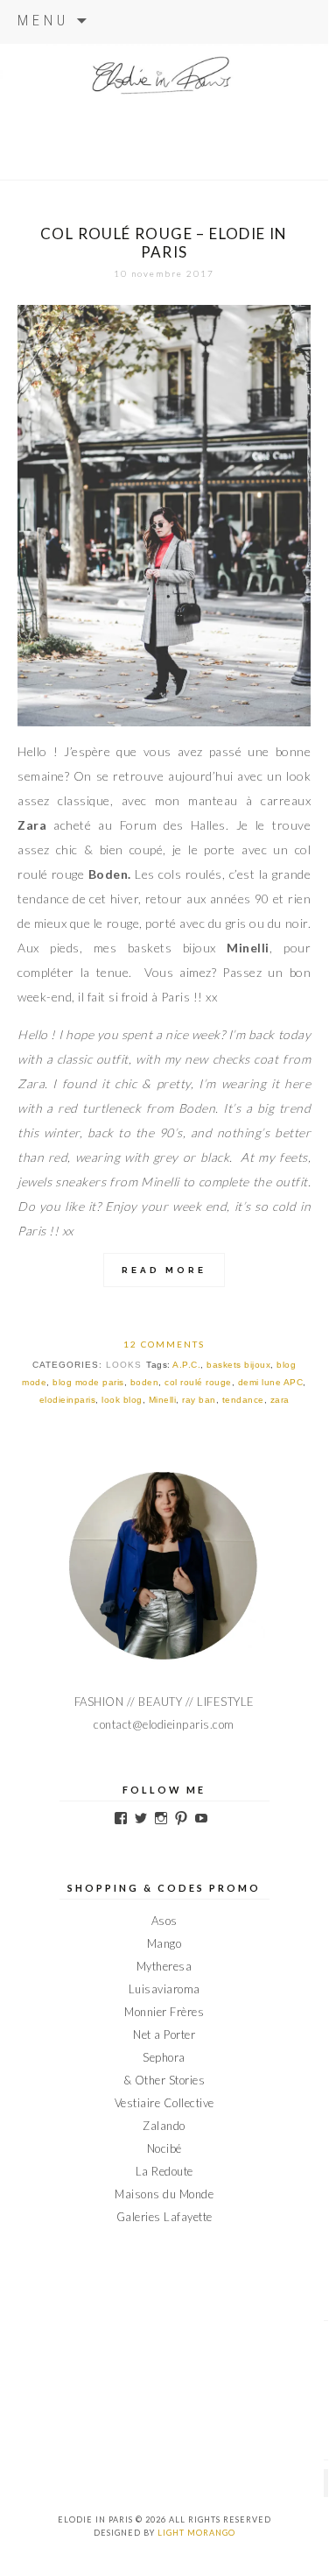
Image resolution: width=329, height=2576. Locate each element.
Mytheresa (164, 1966)
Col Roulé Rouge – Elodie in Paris (164, 243)
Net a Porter (164, 2035)
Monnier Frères (164, 2012)
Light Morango (196, 2533)
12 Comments (164, 1344)
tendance (243, 1400)
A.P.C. (186, 1365)
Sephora (164, 2057)
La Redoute (164, 2171)
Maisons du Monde (164, 2194)
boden (145, 1382)
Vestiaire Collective (164, 2103)
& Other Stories (164, 2080)
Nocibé (164, 2148)
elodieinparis (68, 1400)
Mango (164, 1943)
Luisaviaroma (164, 1989)
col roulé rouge (198, 1382)
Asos (164, 1921)
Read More (164, 1270)
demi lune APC (271, 1382)
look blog (122, 1400)
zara (280, 1400)
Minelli (163, 1400)
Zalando (164, 2126)
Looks (124, 1365)
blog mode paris (88, 1382)
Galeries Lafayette (164, 2217)
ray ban (199, 1400)
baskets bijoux (238, 1365)
